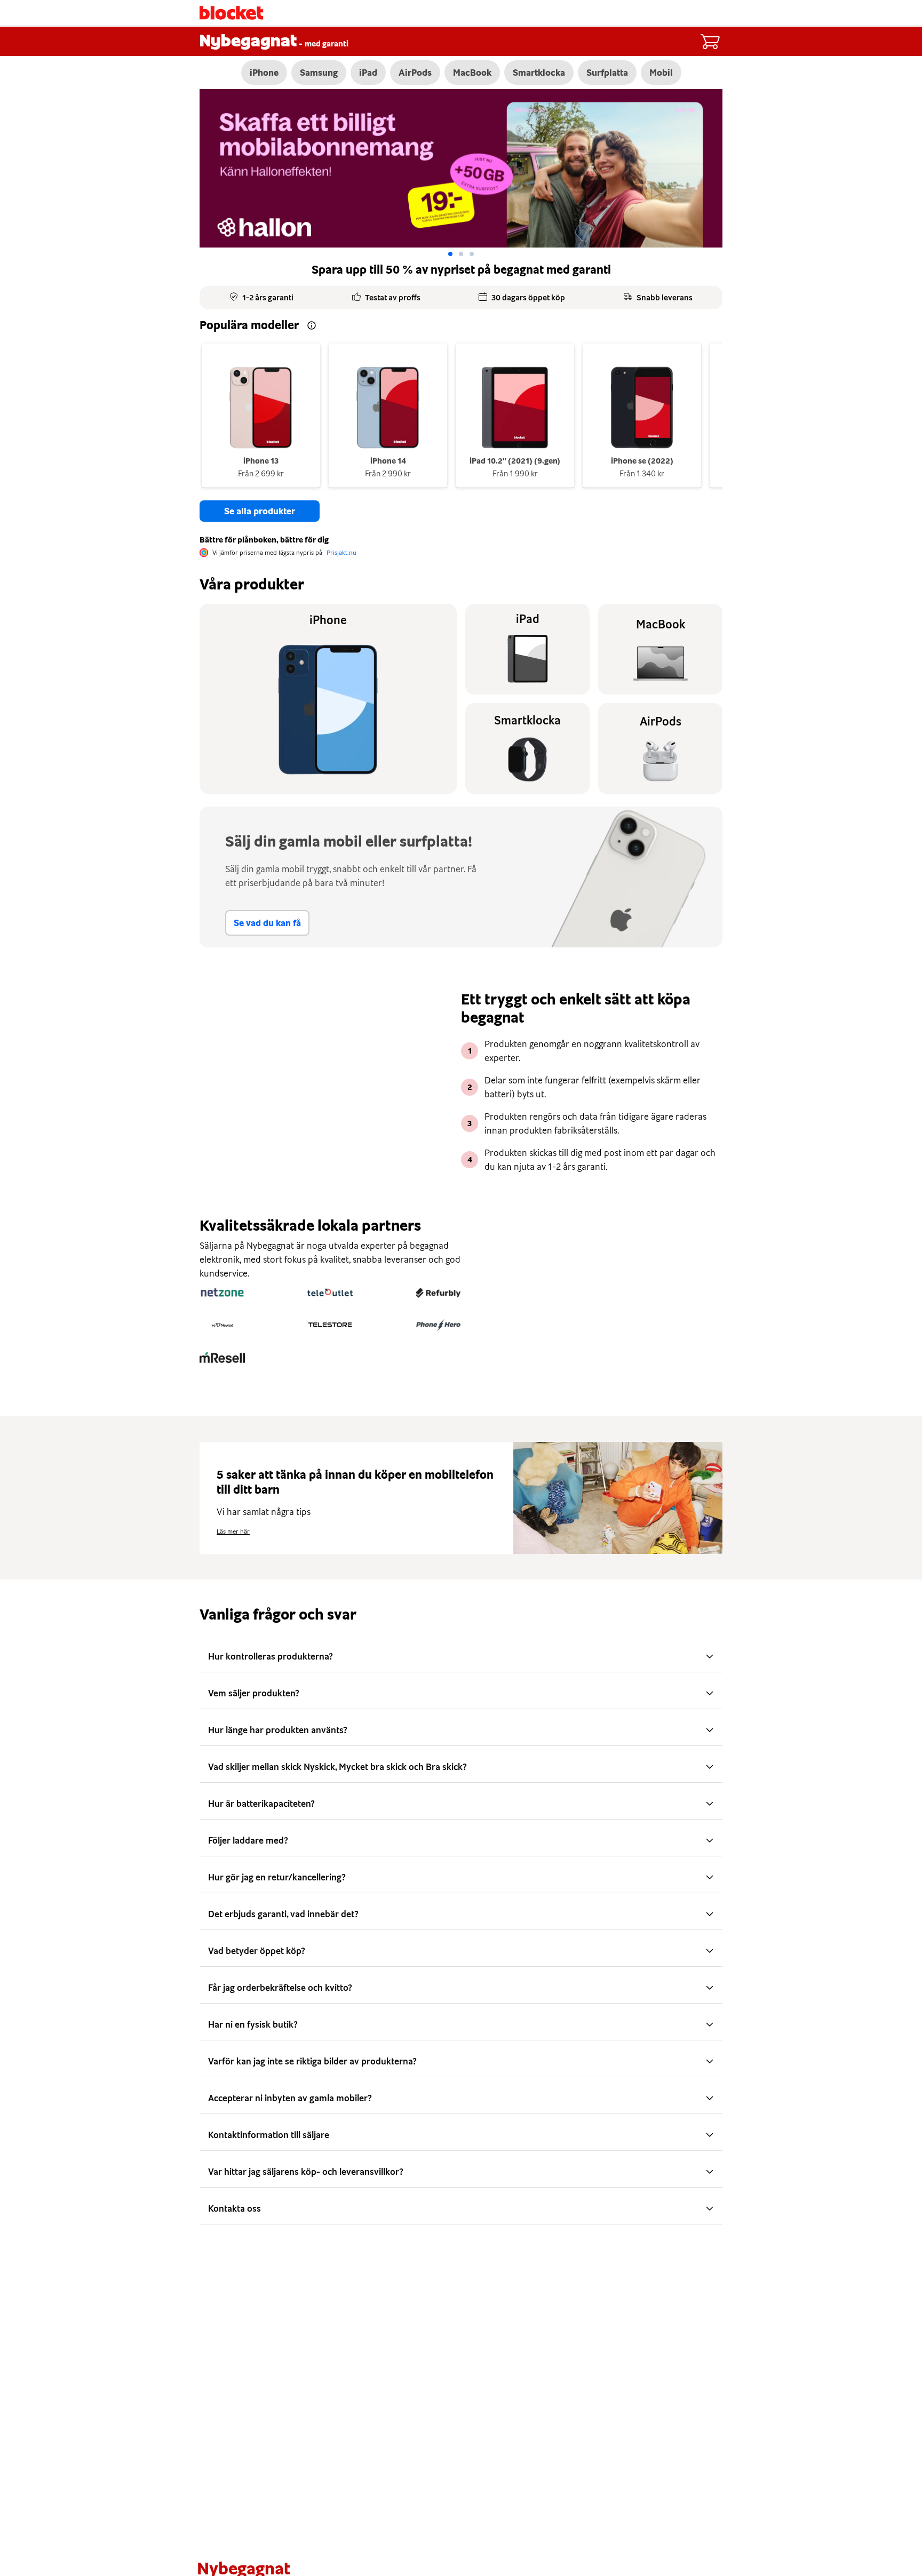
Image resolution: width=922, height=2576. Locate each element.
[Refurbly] (438, 1293)
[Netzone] (222, 1293)
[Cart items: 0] (710, 42)
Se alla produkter (260, 511)
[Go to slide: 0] (450, 254)
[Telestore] (330, 1325)
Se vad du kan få (267, 923)
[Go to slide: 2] (472, 254)
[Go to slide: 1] (461, 254)
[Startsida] (232, 13)
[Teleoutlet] (330, 1293)
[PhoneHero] (438, 1325)
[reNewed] (222, 1325)
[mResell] (222, 1358)
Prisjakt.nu (341, 553)
